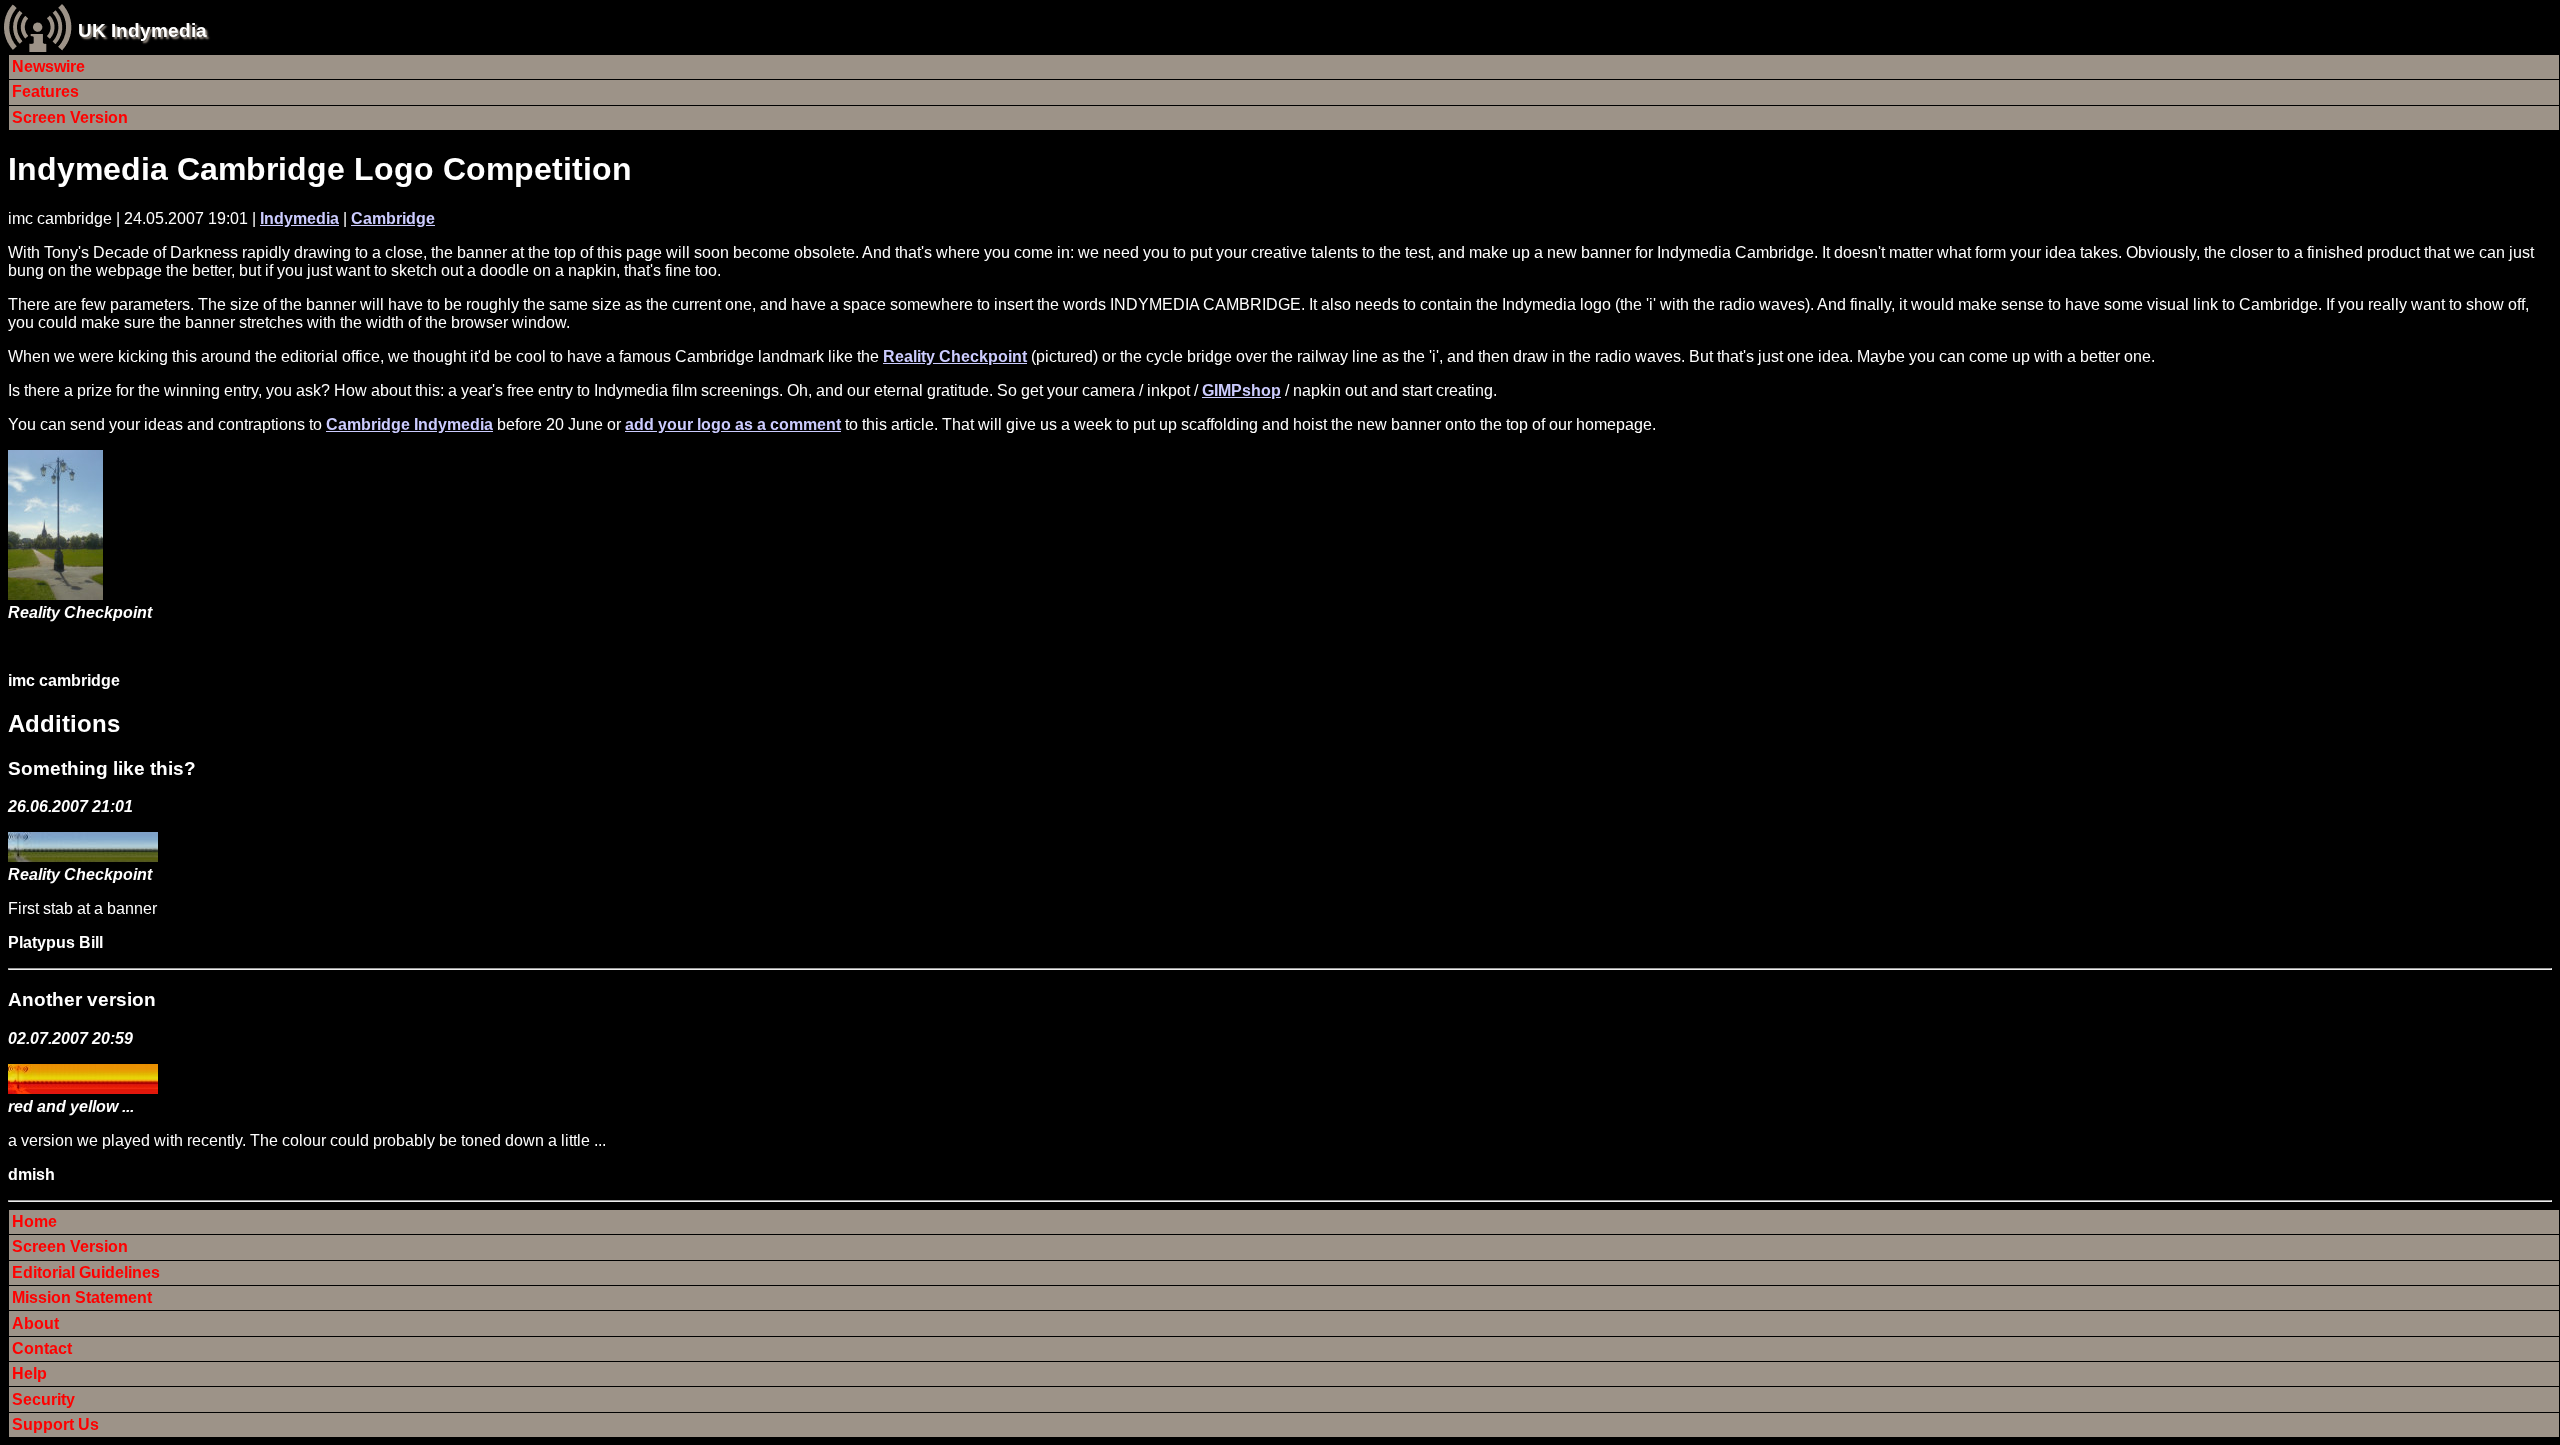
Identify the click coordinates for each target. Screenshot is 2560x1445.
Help (29, 1373)
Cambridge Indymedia (409, 424)
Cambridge (393, 218)
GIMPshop (1241, 390)
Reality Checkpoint (955, 356)
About (35, 1323)
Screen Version (70, 117)
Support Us (55, 1424)
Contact (42, 1348)
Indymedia (299, 218)
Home (34, 1221)
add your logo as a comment (733, 424)
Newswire (48, 66)
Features (45, 91)
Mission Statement (82, 1297)
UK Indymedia (142, 30)
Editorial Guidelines (86, 1272)
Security (43, 1399)
